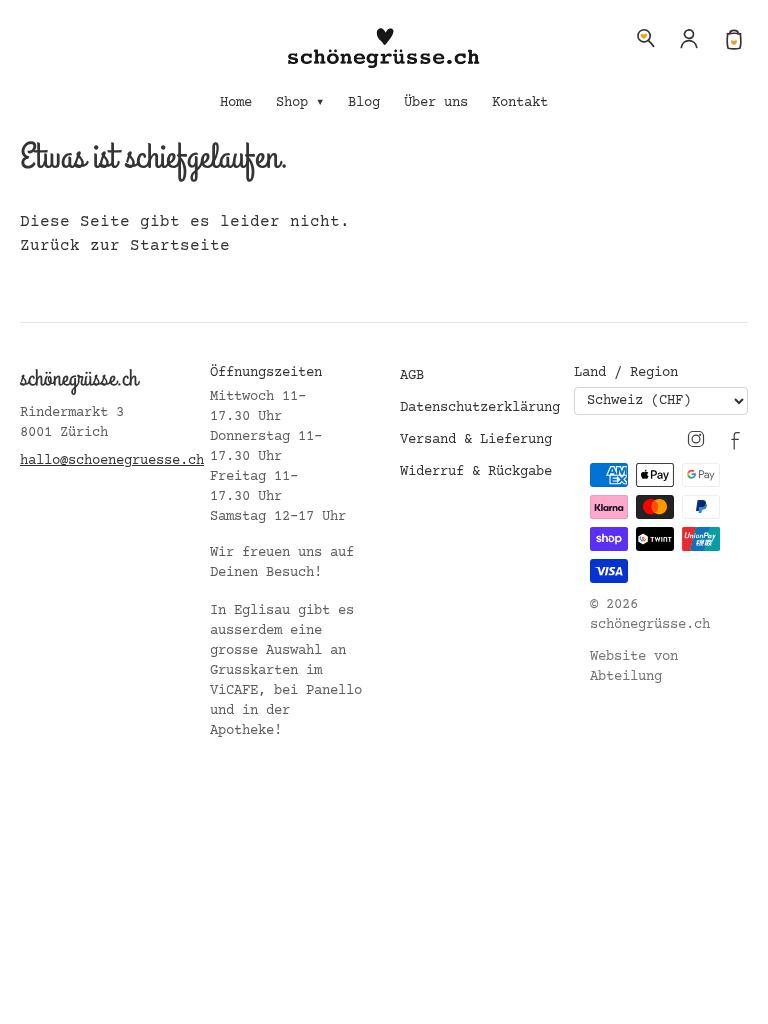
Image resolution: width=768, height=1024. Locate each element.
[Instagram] (696, 439)
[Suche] (646, 38)
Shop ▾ (300, 103)
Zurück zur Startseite (125, 246)
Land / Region (626, 373)
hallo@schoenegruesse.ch (112, 461)
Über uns (436, 103)
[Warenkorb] (734, 38)
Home (236, 103)
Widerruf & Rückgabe (476, 472)
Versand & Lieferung (476, 440)
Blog (364, 103)
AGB (412, 376)
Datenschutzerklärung (480, 408)
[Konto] (690, 38)
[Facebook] (736, 439)
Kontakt (520, 103)
